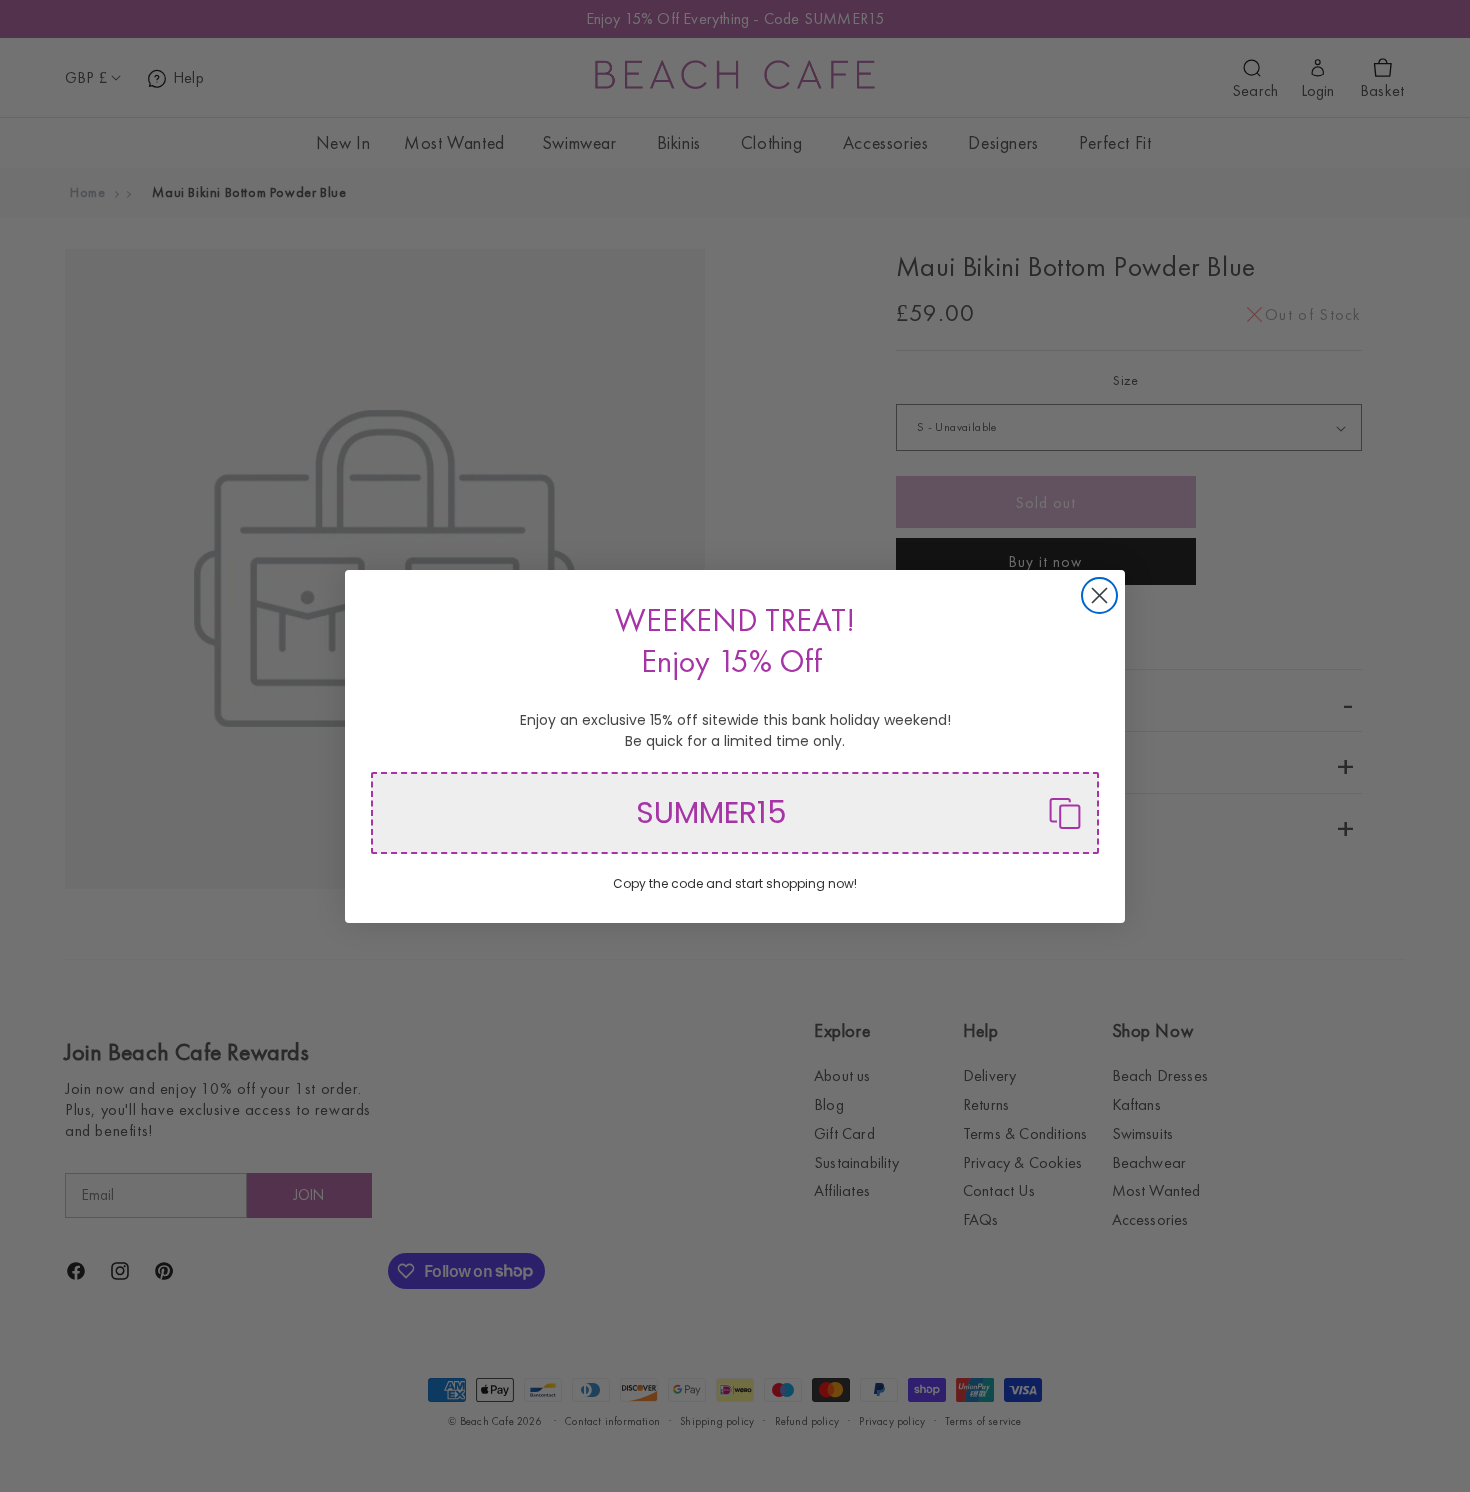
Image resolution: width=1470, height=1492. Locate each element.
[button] (735, 813)
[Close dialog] (1099, 595)
